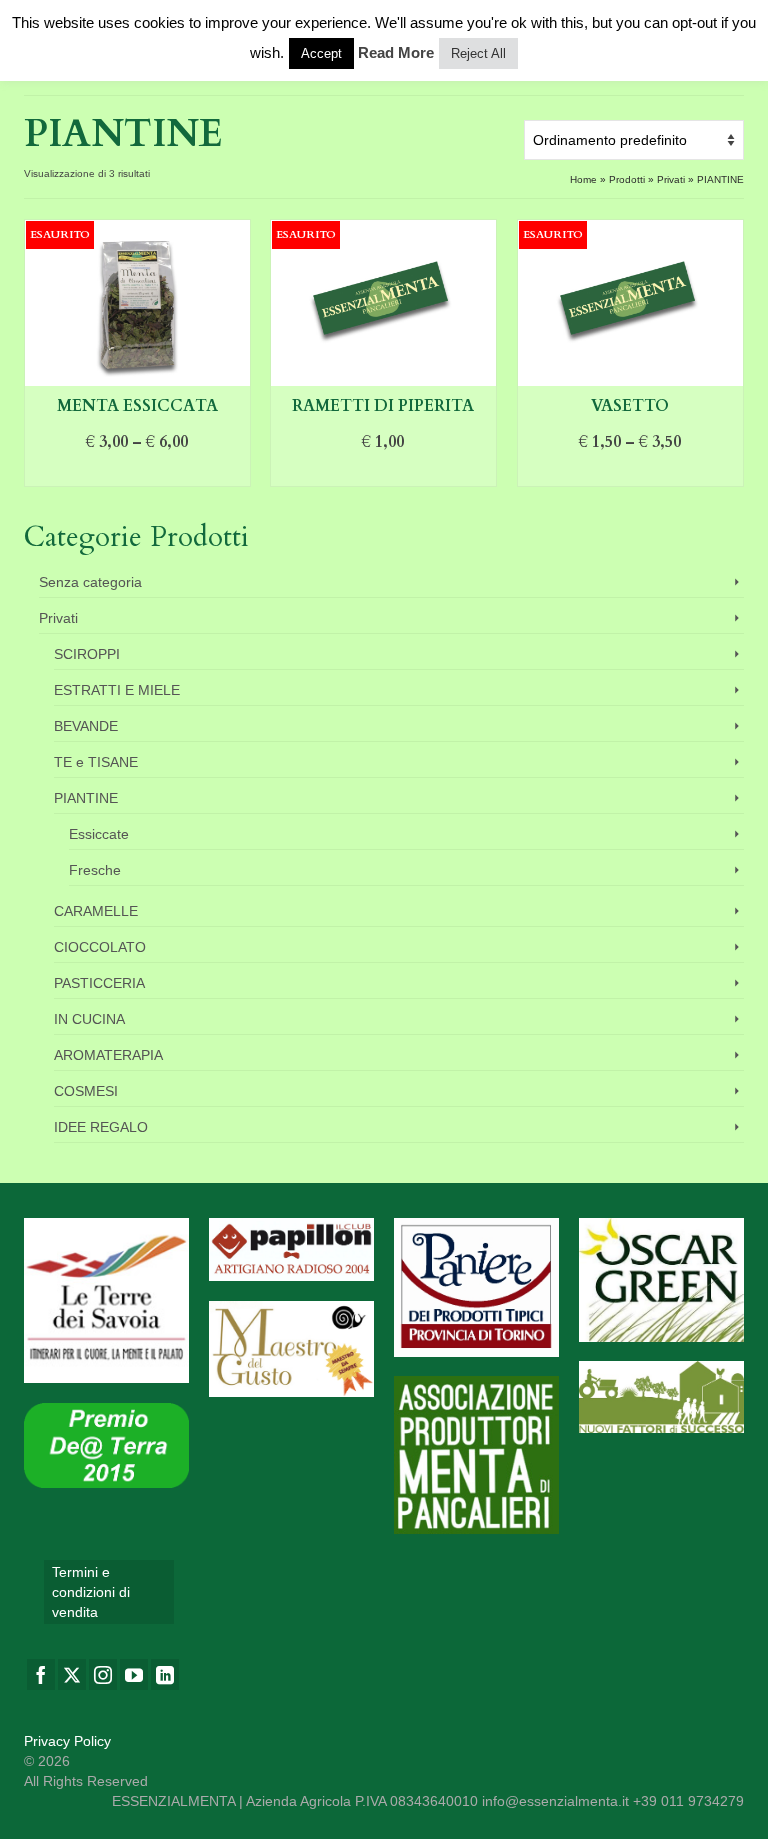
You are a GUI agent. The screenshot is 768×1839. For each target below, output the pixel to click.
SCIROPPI (87, 654)
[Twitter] (72, 1674)
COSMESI (86, 1091)
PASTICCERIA (99, 983)
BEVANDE (86, 726)
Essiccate (99, 834)
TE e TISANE (96, 762)
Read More (396, 52)
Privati (58, 618)
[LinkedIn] (165, 1674)
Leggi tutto (383, 472)
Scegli (137, 472)
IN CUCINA (89, 1019)
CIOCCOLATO (100, 947)
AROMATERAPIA (108, 1055)
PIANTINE (86, 798)
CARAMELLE (96, 911)
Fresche (95, 870)
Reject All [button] (478, 53)
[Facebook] (41, 1674)
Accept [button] (321, 53)
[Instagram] (103, 1674)
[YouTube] (134, 1674)
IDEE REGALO (101, 1127)
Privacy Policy (67, 1741)
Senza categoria (90, 582)
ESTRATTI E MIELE (117, 690)
